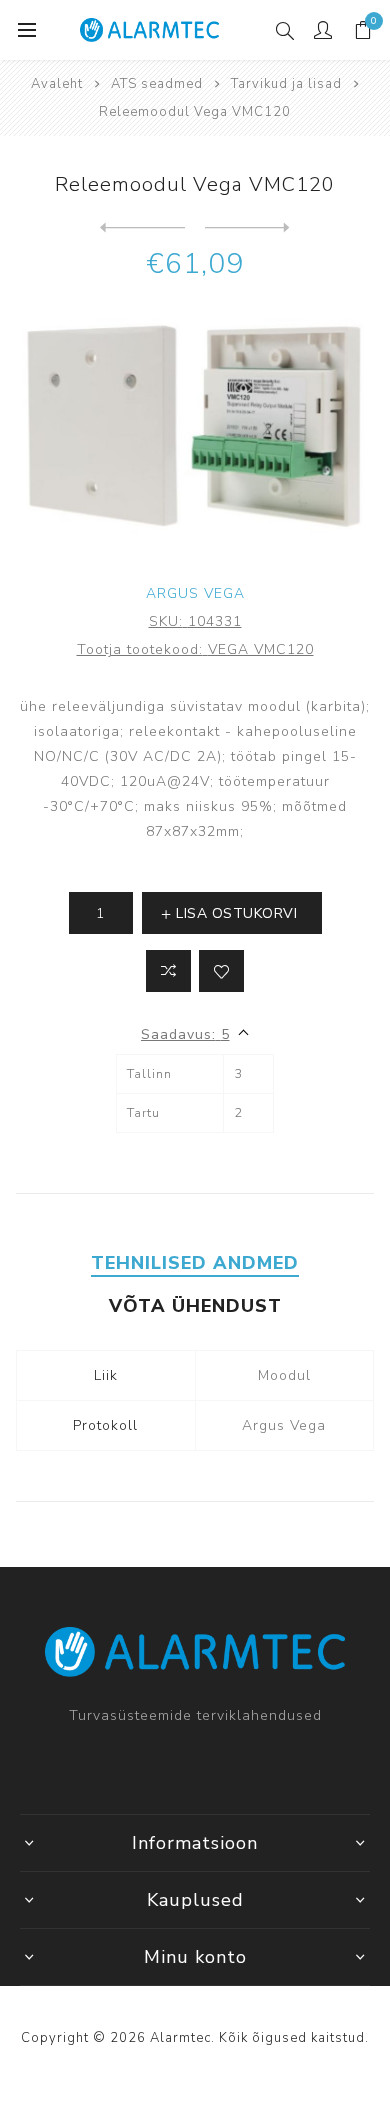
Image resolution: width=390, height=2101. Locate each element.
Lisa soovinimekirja (221, 971)
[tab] (195, 1263)
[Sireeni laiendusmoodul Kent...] (247, 228)
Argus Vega (195, 593)
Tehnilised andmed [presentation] (195, 1263)
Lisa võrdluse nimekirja (168, 971)
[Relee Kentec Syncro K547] (142, 228)
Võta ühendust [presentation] (195, 1306)
